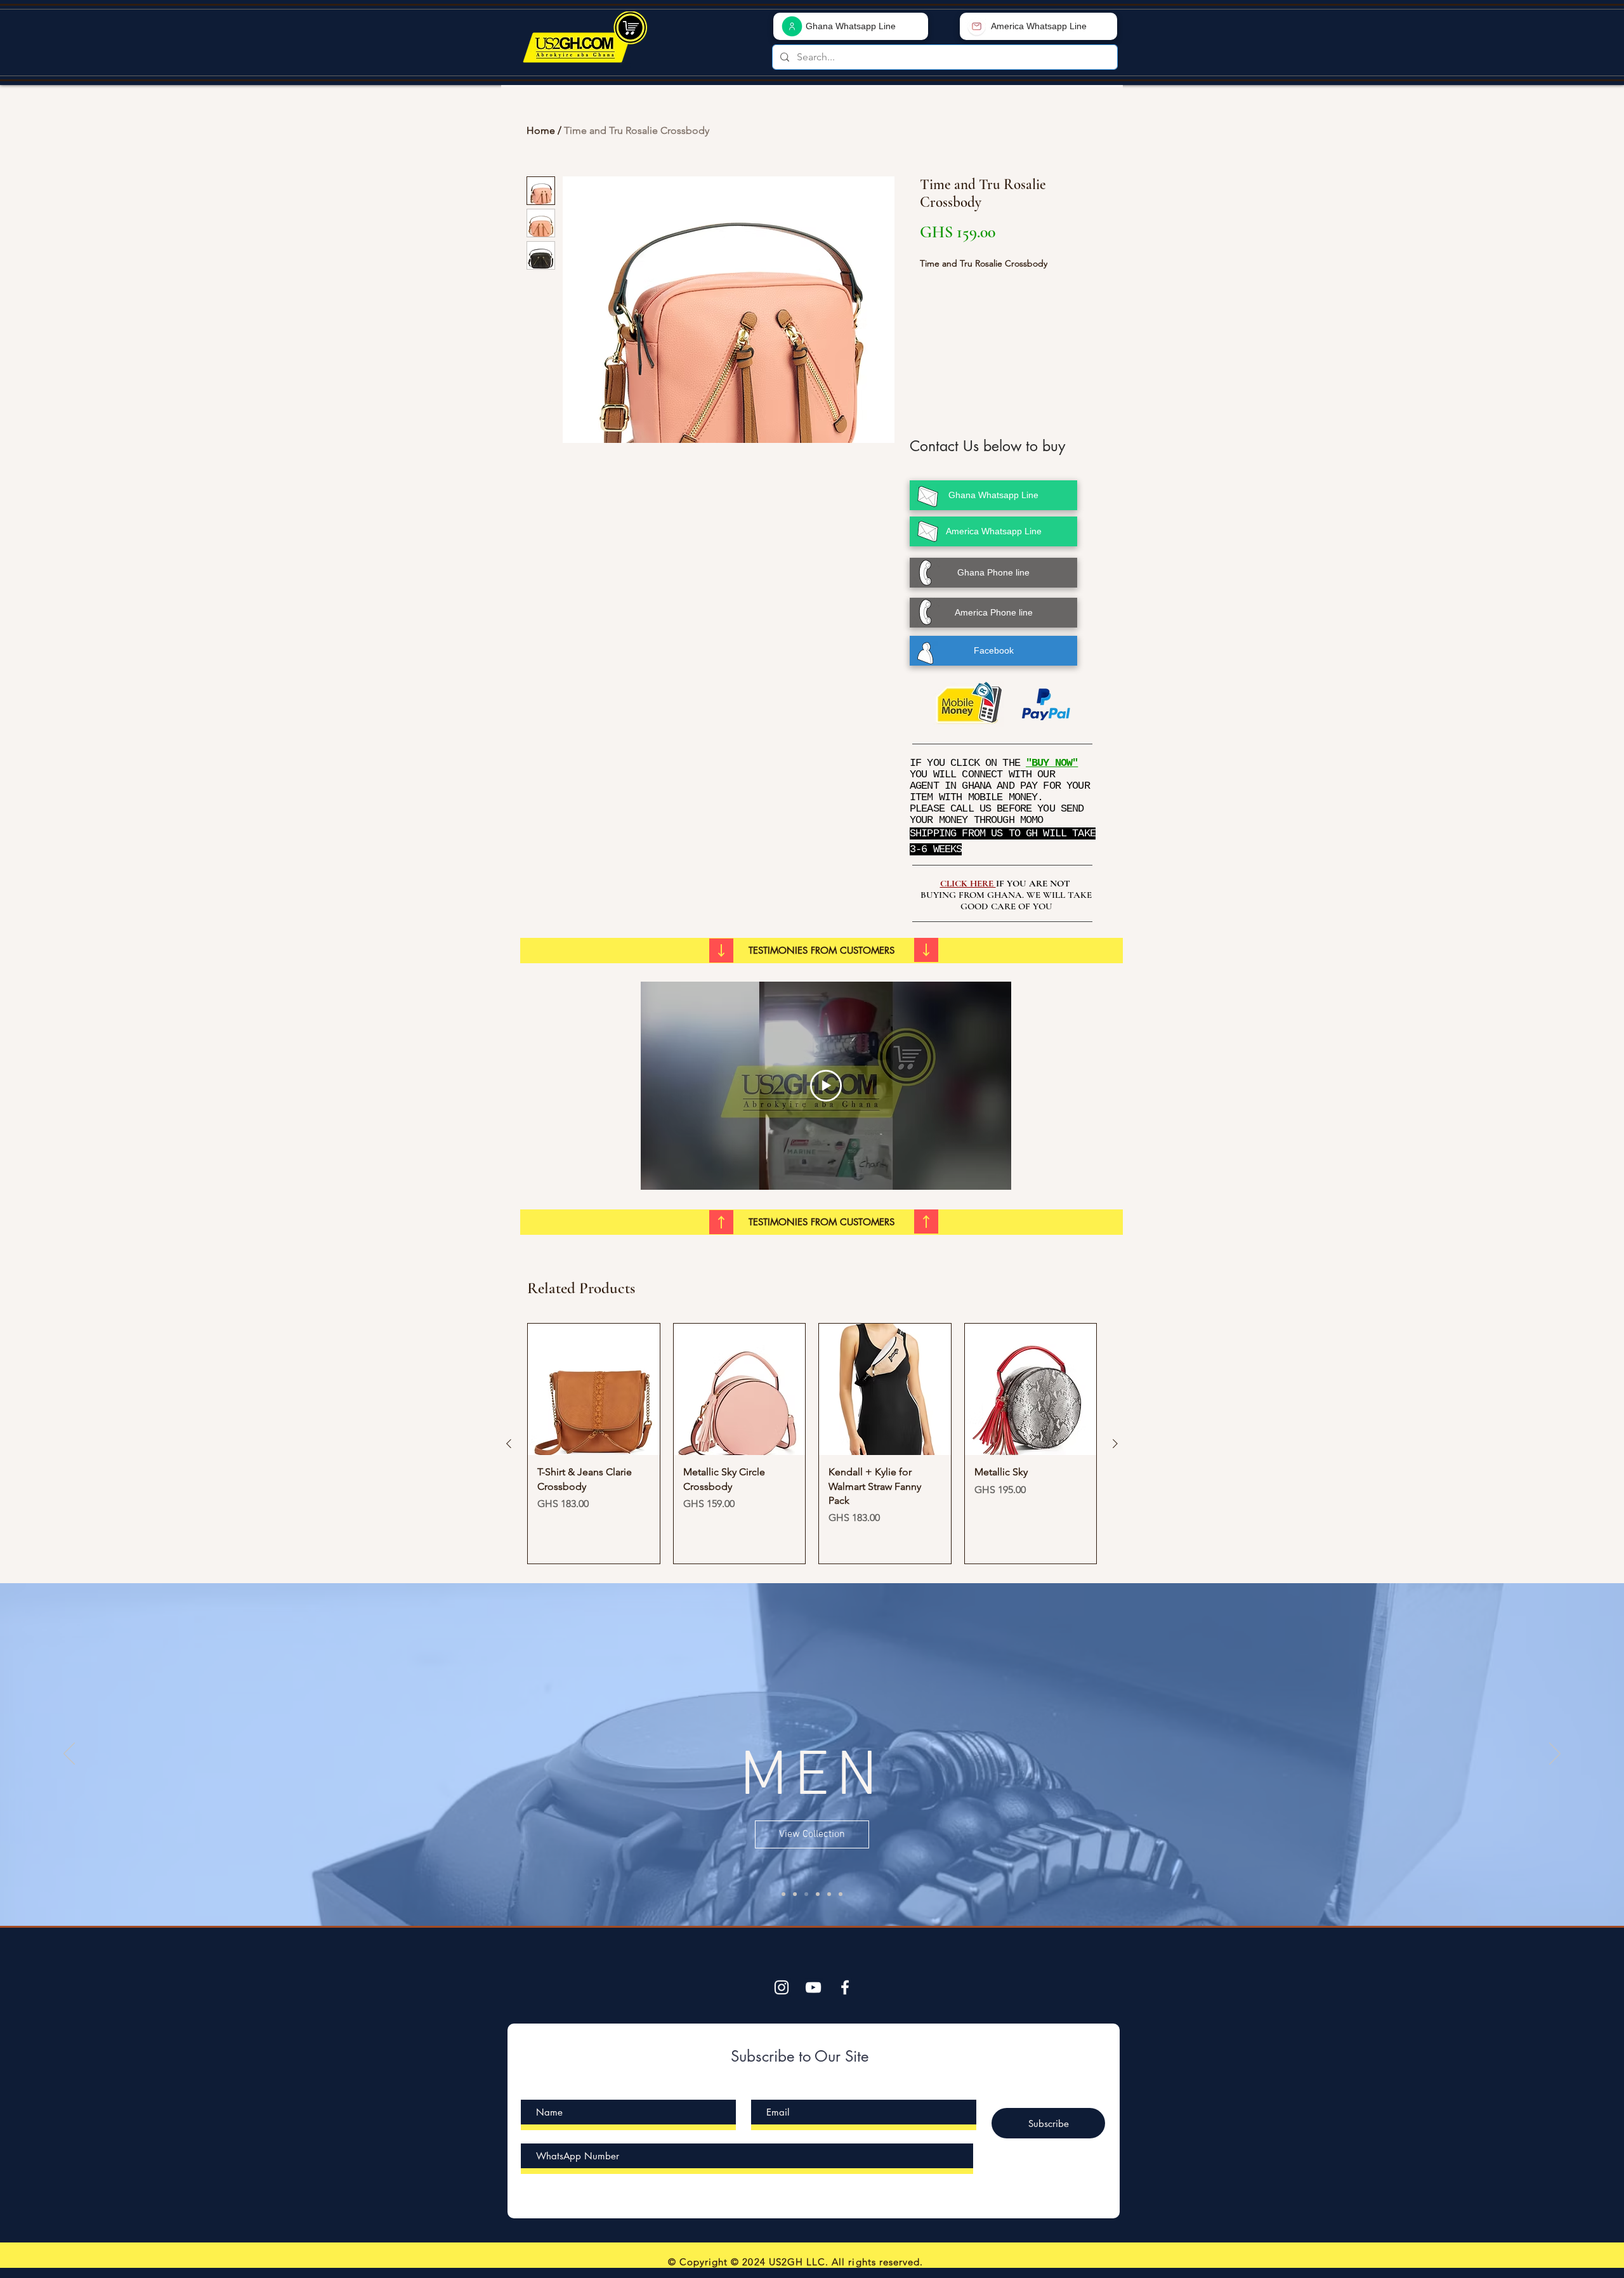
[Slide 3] (818, 1894)
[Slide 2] (806, 1894)
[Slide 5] (783, 1894)
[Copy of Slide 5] (841, 1894)
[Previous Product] (509, 1444)
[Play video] (826, 1086)
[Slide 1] (795, 1894)
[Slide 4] (829, 1894)
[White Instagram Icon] (782, 1987)
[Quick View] (594, 1390)
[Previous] (69, 1755)
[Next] (1555, 1755)
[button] (822, 951)
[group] (812, 1444)
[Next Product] (1115, 1444)
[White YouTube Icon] (813, 1987)
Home (541, 130)
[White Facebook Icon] (845, 1987)
